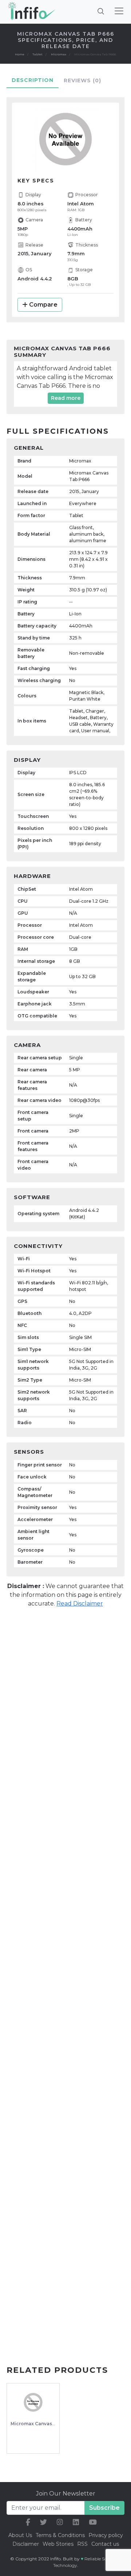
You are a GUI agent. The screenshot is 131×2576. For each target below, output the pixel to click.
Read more (66, 398)
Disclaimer (26, 2544)
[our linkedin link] (76, 2522)
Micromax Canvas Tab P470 (43, 2424)
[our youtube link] (93, 2522)
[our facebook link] (28, 2522)
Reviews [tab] (82, 80)
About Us (20, 2535)
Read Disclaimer (80, 1604)
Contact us (105, 2544)
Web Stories (58, 2544)
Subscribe (104, 2508)
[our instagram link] (60, 2522)
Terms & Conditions (60, 2535)
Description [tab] (33, 80)
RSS (82, 2544)
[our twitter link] (43, 2522)
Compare (43, 305)
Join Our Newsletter (66, 2494)
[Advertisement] (65, 1685)
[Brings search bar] (101, 11)
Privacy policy (106, 2535)
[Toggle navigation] (119, 11)
